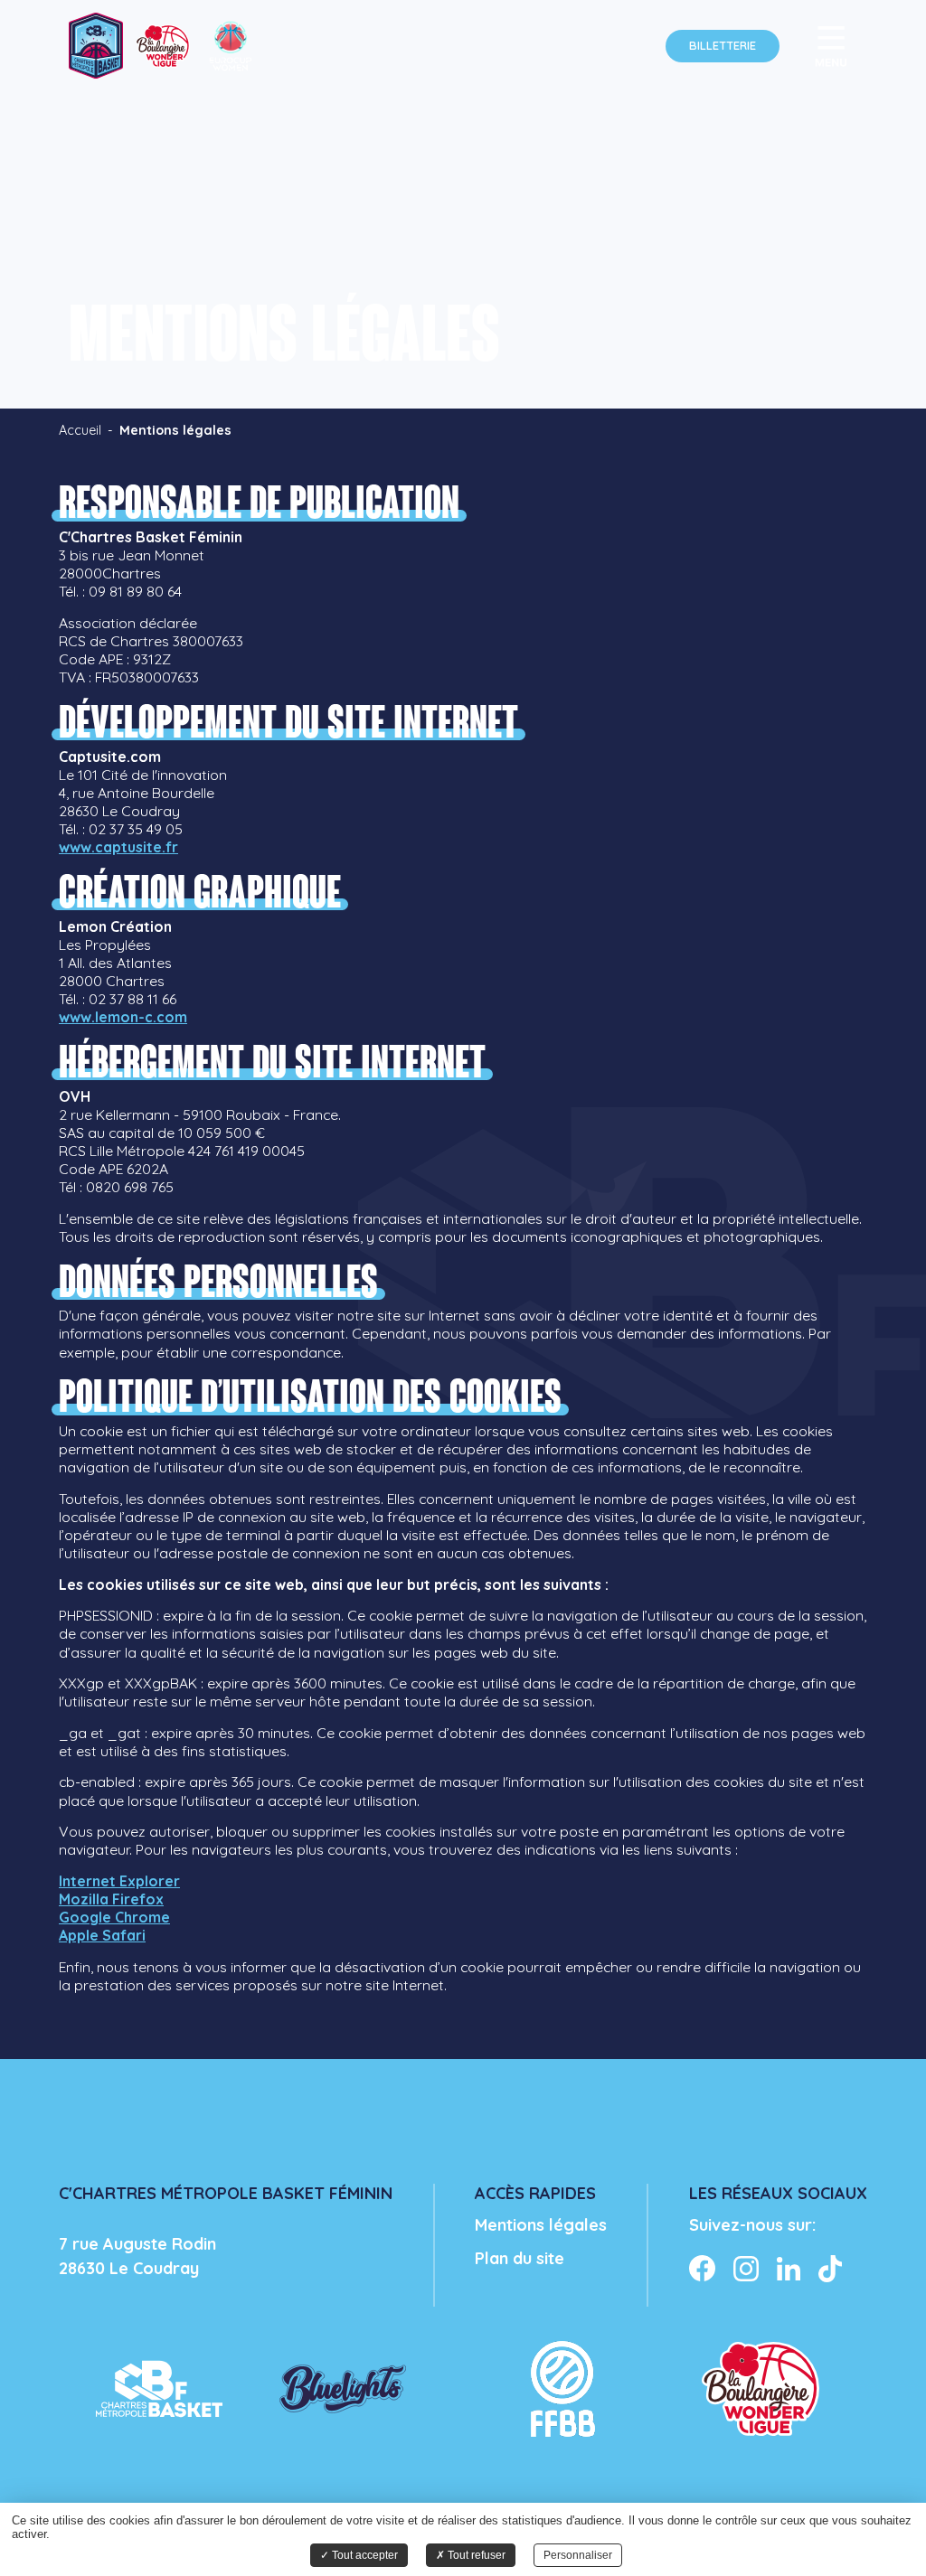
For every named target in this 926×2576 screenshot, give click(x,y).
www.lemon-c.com (123, 1017)
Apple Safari (102, 1935)
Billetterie (723, 45)
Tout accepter (364, 2555)
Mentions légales (541, 2225)
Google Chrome (114, 1917)
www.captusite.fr (118, 847)
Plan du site (520, 2258)
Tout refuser (475, 2555)
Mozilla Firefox (111, 1899)
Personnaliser (578, 2555)
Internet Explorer (119, 1881)
